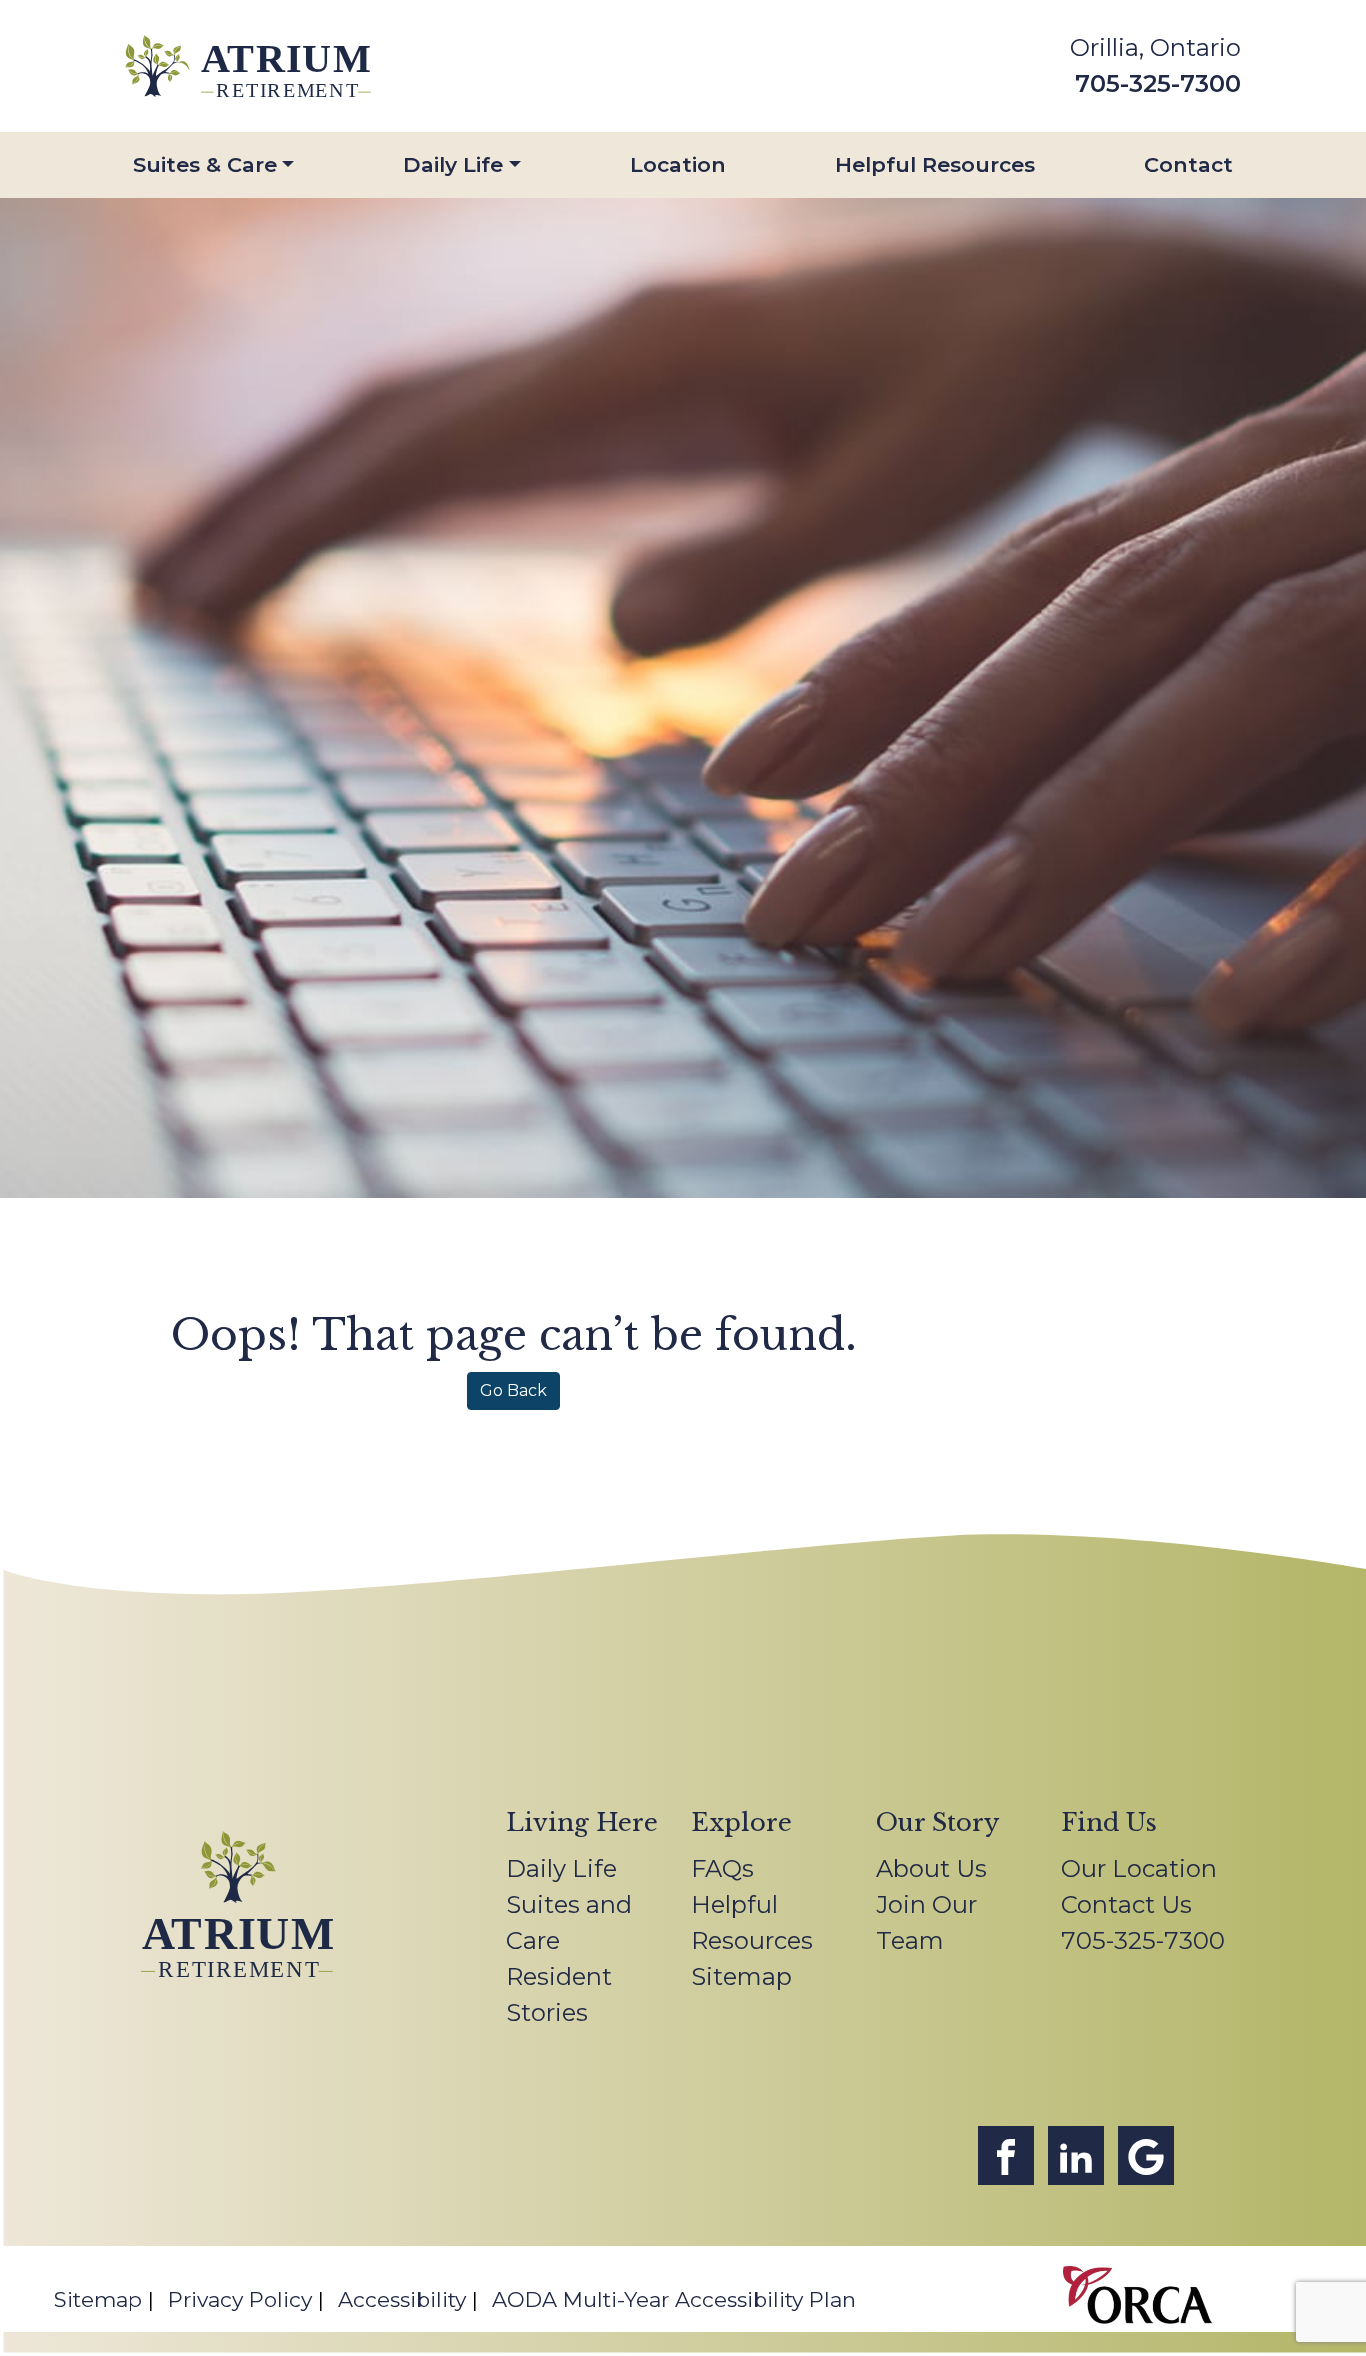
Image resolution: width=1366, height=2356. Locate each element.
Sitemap (741, 1976)
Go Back (513, 1390)
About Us (931, 1868)
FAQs (722, 1868)
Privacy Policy (240, 2299)
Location (678, 164)
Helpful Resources (935, 164)
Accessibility (402, 2299)
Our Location (1139, 1868)
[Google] (1146, 2155)
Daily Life (453, 164)
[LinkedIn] (1076, 2155)
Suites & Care (205, 164)
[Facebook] (1006, 2155)
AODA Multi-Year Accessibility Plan (674, 2299)
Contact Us (1126, 1904)
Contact (1188, 164)
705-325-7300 (1158, 83)
